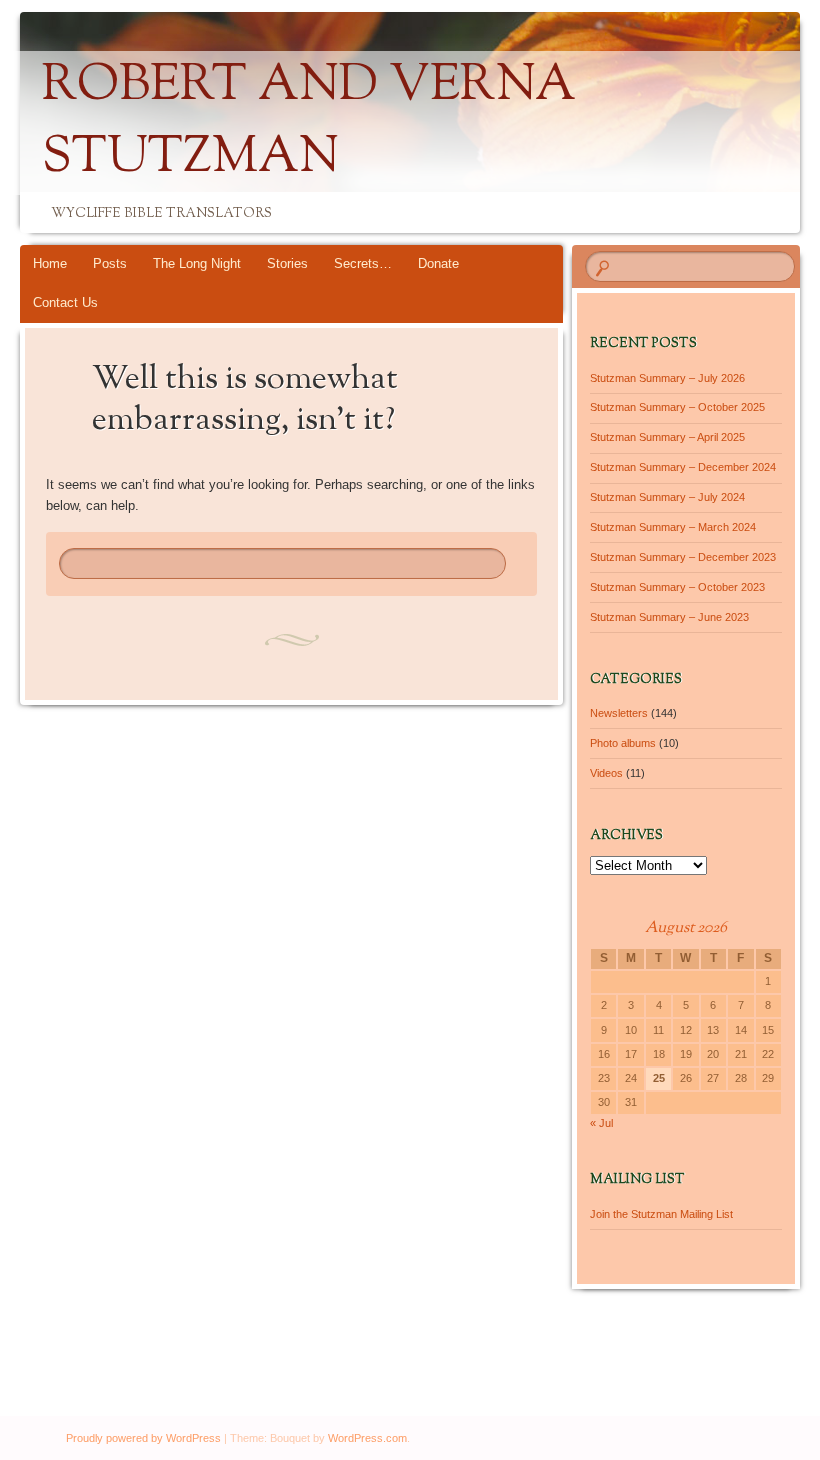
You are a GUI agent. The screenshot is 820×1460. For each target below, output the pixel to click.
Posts (110, 263)
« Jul (601, 1123)
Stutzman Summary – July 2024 (667, 497)
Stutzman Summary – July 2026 (667, 378)
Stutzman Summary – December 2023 (683, 557)
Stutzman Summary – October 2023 (677, 587)
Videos (606, 773)
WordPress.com (367, 1438)
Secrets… (363, 263)
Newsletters (619, 713)
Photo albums (623, 743)
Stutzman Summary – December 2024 (683, 467)
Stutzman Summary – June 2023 (669, 617)
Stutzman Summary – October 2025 (677, 407)
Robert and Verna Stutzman (309, 123)
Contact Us (65, 302)
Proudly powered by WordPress (143, 1438)
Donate (438, 263)
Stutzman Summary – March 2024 (673, 527)
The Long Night (197, 263)
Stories (287, 263)
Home (50, 263)
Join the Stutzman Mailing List (661, 1214)
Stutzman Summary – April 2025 (667, 437)
